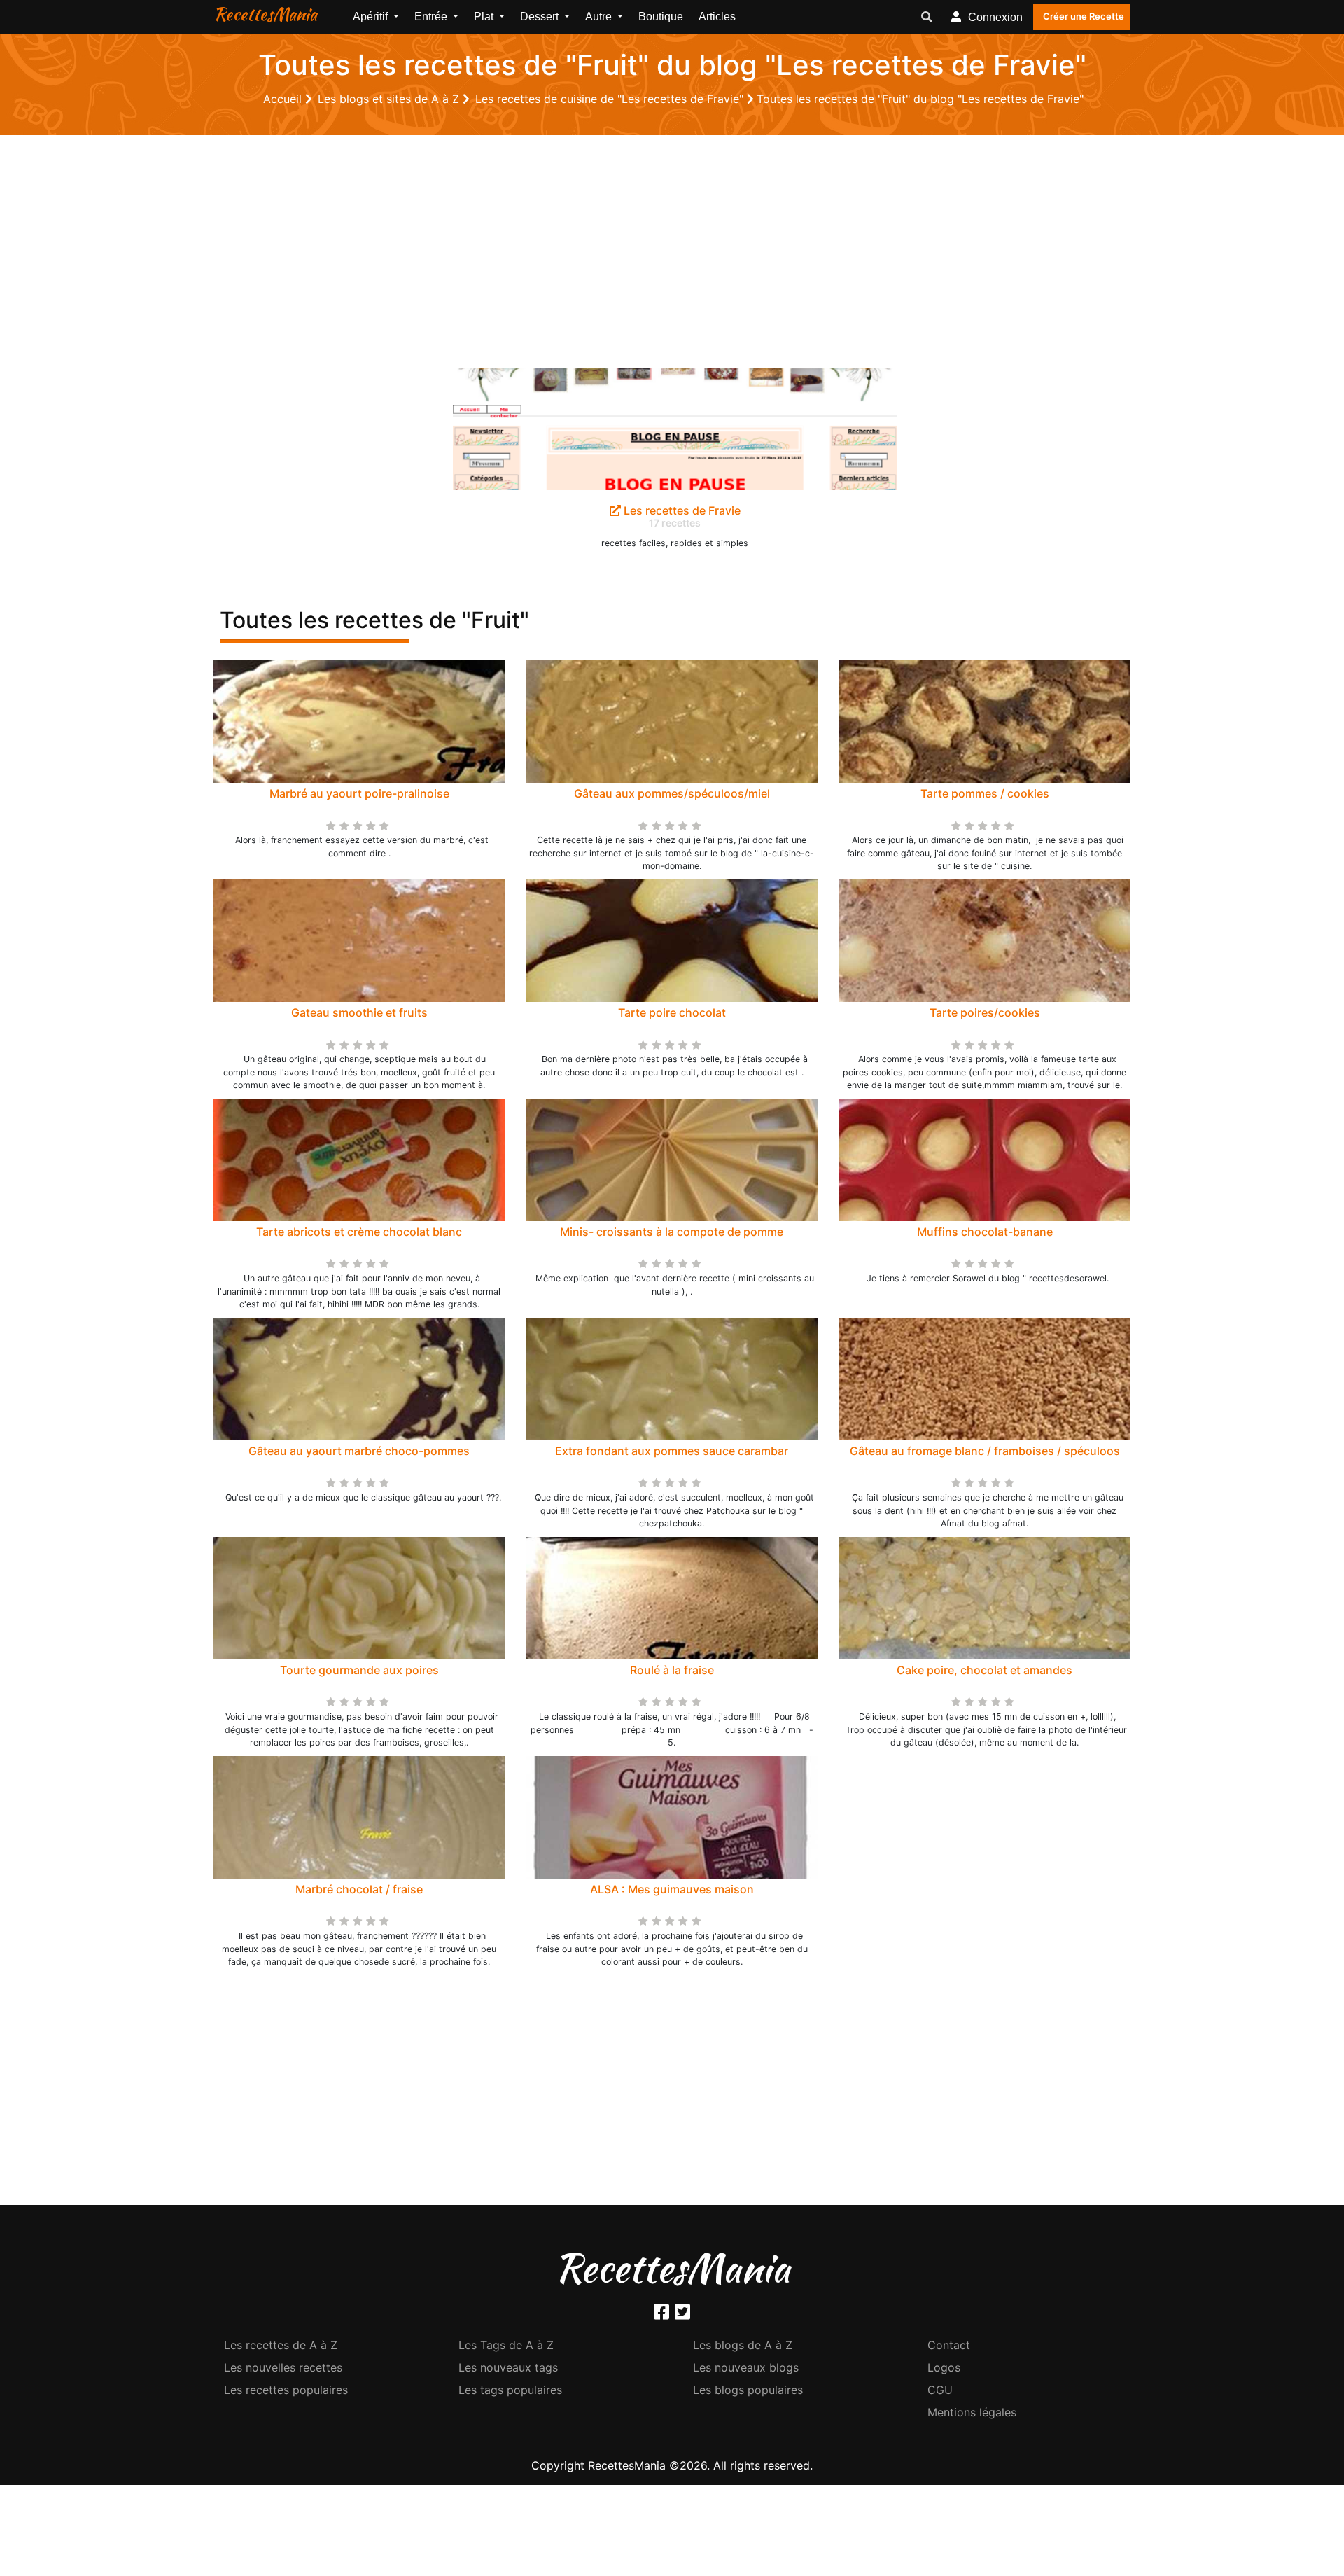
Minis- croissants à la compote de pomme (672, 1232)
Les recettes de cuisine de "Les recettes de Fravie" (611, 99)
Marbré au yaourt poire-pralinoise (359, 793)
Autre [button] (600, 16)
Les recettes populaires (286, 2390)
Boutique (661, 16)
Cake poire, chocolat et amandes (985, 1670)
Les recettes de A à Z (281, 2345)
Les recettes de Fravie (681, 510)
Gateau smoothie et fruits (359, 1012)
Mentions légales (972, 2412)
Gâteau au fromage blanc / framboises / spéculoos (985, 1451)
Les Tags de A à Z (506, 2345)
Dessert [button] (541, 16)
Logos (944, 2367)
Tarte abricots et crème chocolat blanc (359, 1232)
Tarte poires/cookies (985, 1012)
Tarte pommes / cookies (985, 793)
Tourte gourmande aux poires (359, 1670)
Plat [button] (485, 16)
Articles (717, 16)
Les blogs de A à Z (743, 2345)
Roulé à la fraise (672, 1670)
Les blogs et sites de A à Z (390, 99)
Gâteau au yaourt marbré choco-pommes (359, 1451)
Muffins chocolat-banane (985, 1232)
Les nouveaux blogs (746, 2367)
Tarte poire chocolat (672, 1012)
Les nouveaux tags (508, 2367)
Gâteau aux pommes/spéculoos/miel (672, 793)
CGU (940, 2390)
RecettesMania (265, 14)
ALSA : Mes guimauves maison (672, 1889)
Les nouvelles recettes (283, 2367)
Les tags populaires (510, 2390)
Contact (949, 2345)
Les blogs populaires (748, 2390)
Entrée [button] (432, 16)
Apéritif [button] (372, 16)
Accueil (284, 99)
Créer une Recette (1084, 16)
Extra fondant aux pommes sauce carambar (672, 1451)
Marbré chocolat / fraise (359, 1889)
